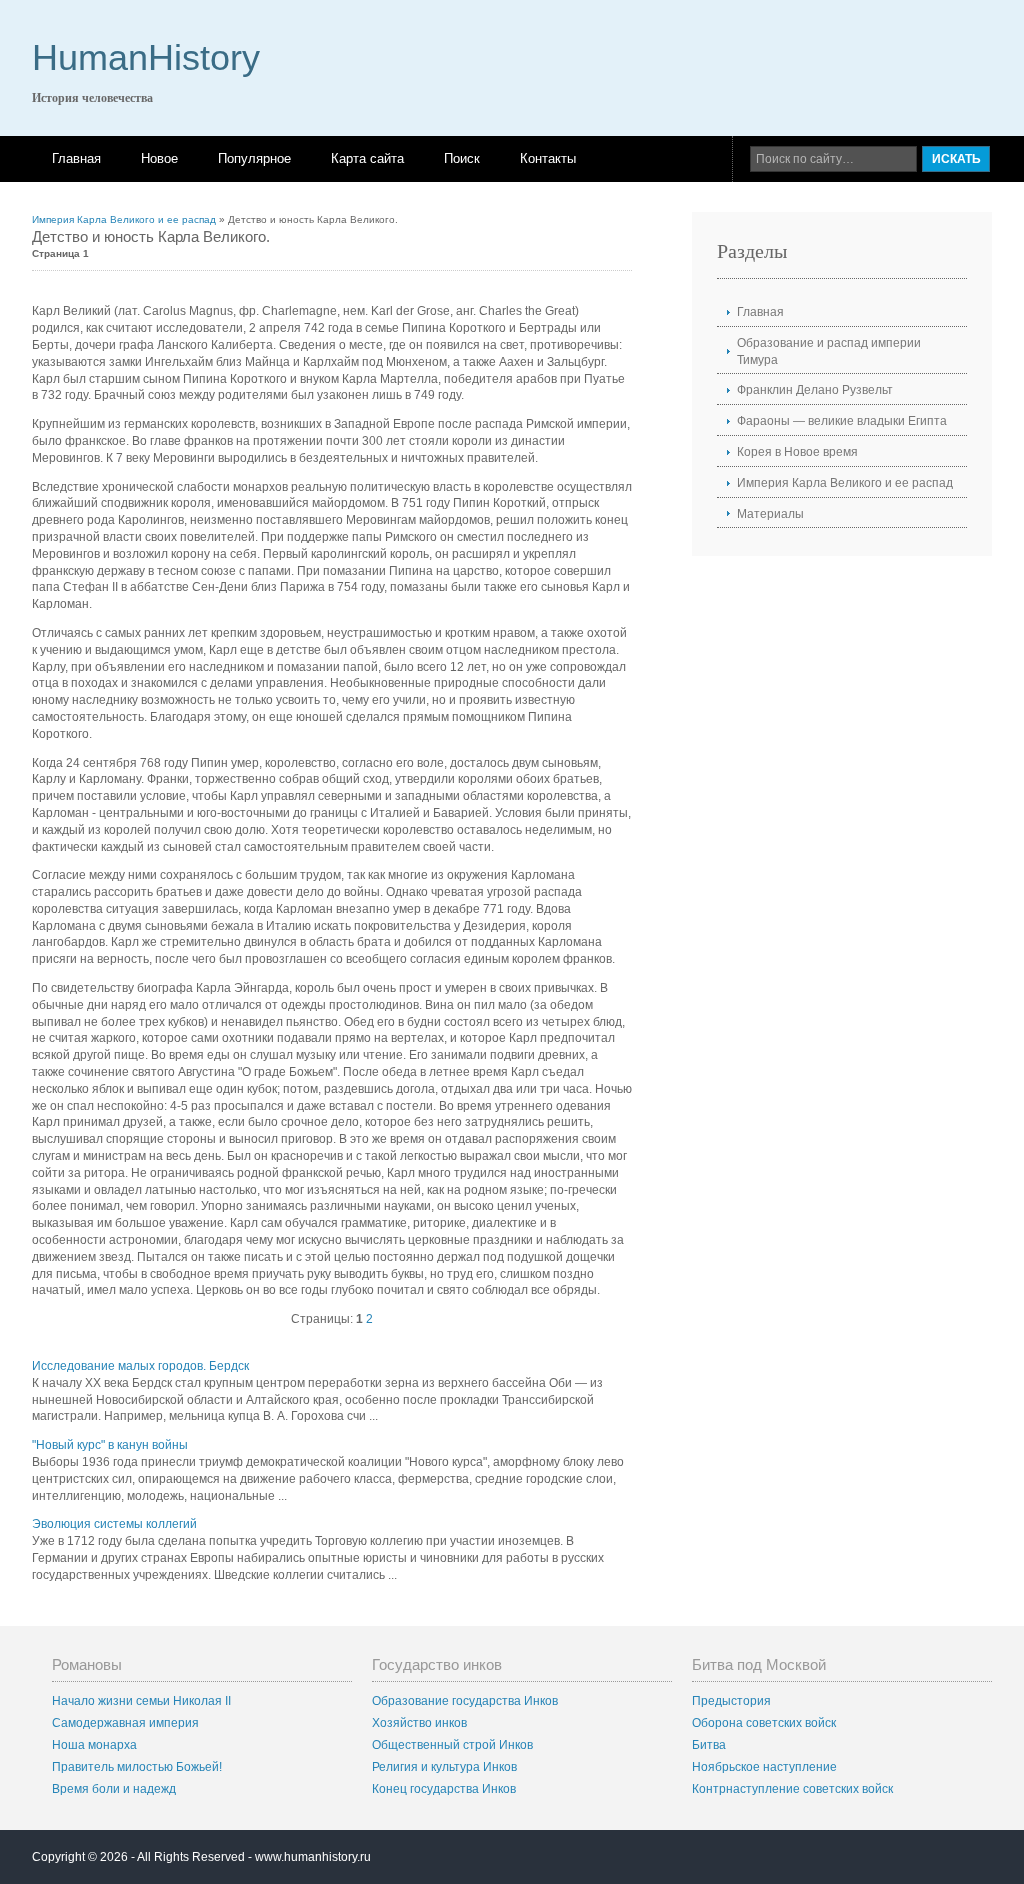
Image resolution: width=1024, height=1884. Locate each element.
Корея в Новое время (797, 452)
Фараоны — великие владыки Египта (842, 421)
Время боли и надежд (114, 1789)
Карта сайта (367, 158)
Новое (159, 158)
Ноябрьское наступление (764, 1767)
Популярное (254, 158)
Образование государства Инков (465, 1701)
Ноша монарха (94, 1745)
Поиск (462, 158)
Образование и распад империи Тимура (829, 351)
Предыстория (731, 1701)
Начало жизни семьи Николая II (141, 1701)
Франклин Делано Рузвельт (815, 390)
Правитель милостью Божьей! (137, 1767)
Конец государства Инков (444, 1789)
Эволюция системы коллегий (114, 1524)
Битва (709, 1745)
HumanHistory (146, 57)
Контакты (548, 158)
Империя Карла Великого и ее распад (124, 219)
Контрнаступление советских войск (792, 1789)
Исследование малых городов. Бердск (140, 1366)
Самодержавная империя (125, 1723)
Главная (76, 158)
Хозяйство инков (419, 1723)
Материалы (770, 514)
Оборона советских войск (764, 1723)
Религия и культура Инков (444, 1767)
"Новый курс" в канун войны (110, 1445)
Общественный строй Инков (452, 1745)
